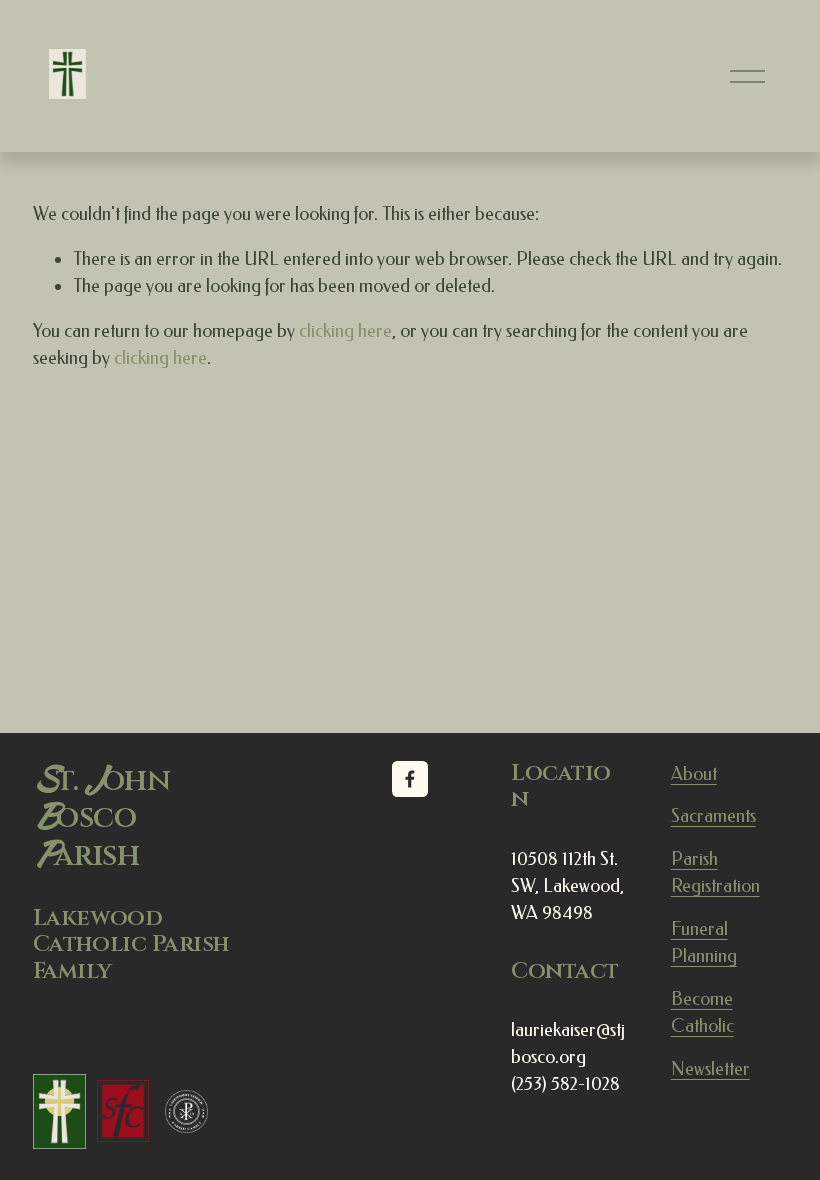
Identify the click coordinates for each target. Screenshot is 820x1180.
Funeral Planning (704, 942)
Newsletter (710, 1069)
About (694, 774)
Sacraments (713, 816)
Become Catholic (702, 1012)
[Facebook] (410, 779)
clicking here (345, 331)
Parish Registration (715, 872)
